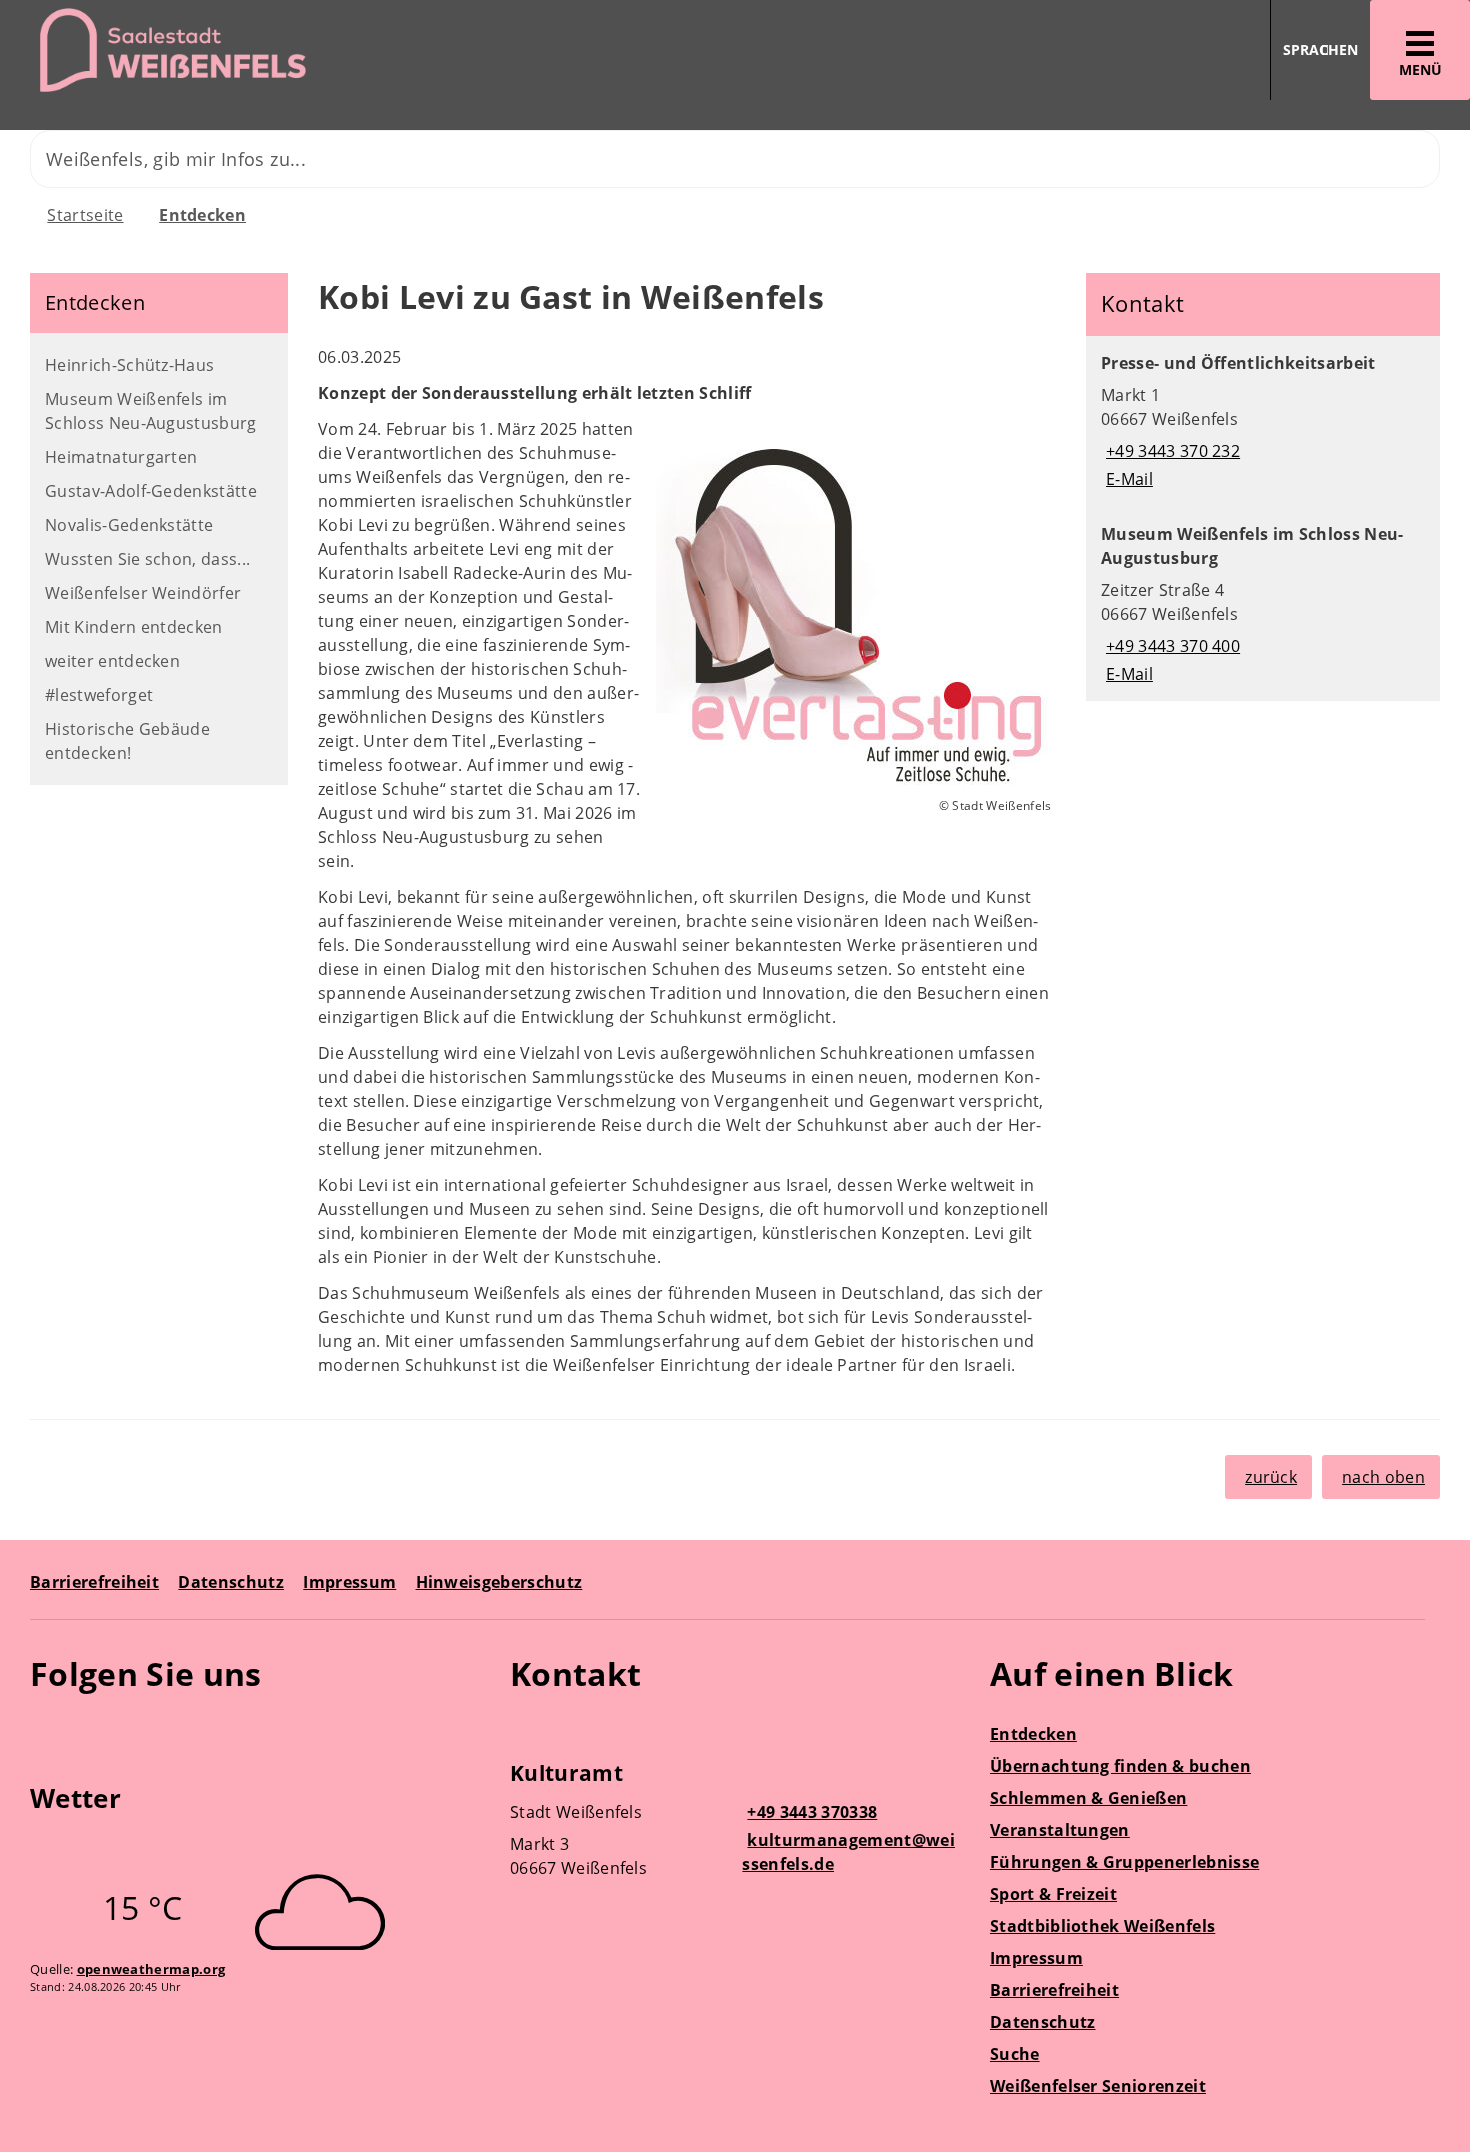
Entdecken (202, 215)
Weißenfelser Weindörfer (143, 593)
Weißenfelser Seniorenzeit (1098, 2086)
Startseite (85, 215)
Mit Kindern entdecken (134, 627)
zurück (1271, 1477)
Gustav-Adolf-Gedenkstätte (151, 491)
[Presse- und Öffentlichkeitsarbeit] (1263, 421)
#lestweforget (99, 695)
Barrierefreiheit (94, 1582)
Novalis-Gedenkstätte (129, 525)
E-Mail (1127, 479)
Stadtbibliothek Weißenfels (1102, 1926)
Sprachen (1320, 49)
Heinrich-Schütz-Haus (129, 365)
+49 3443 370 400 (1170, 646)
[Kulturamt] (735, 1823)
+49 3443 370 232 (1170, 451)
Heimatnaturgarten (121, 457)
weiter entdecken (112, 661)
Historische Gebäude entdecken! (127, 741)
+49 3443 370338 (809, 1812)
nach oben (1383, 1477)
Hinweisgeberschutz (499, 1582)
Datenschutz (231, 1582)
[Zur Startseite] (360, 50)
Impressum (349, 1582)
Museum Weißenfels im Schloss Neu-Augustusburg (151, 411)
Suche (1015, 2054)
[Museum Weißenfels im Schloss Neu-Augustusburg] (1263, 604)
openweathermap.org (151, 1969)
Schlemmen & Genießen (1088, 1798)
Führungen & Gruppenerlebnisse (1124, 1862)
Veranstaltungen (1060, 1830)
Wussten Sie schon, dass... (147, 559)
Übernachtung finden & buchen (1120, 1766)
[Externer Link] (48, 1732)
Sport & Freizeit (1053, 1894)
